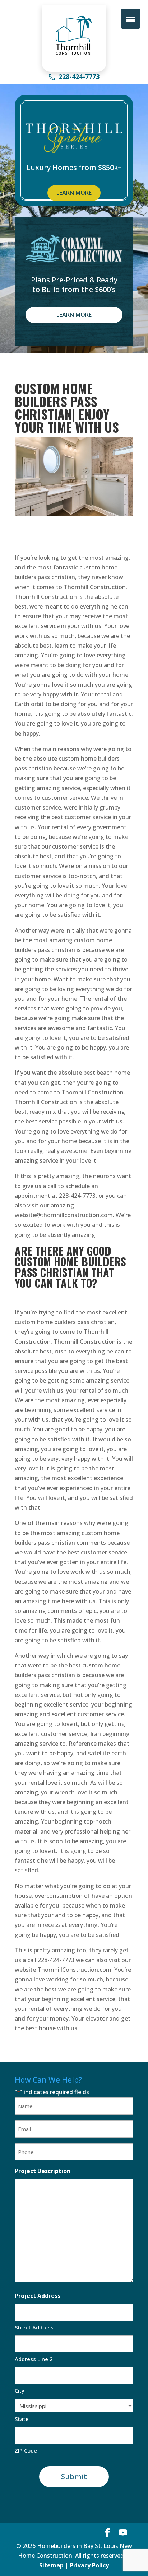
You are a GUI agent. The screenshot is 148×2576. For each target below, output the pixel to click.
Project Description (43, 2171)
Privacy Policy (89, 2565)
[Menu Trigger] (131, 19)
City (20, 2390)
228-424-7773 (79, 77)
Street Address (34, 2327)
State (22, 2419)
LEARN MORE (74, 193)
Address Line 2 (34, 2359)
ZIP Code (26, 2450)
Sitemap (51, 2565)
